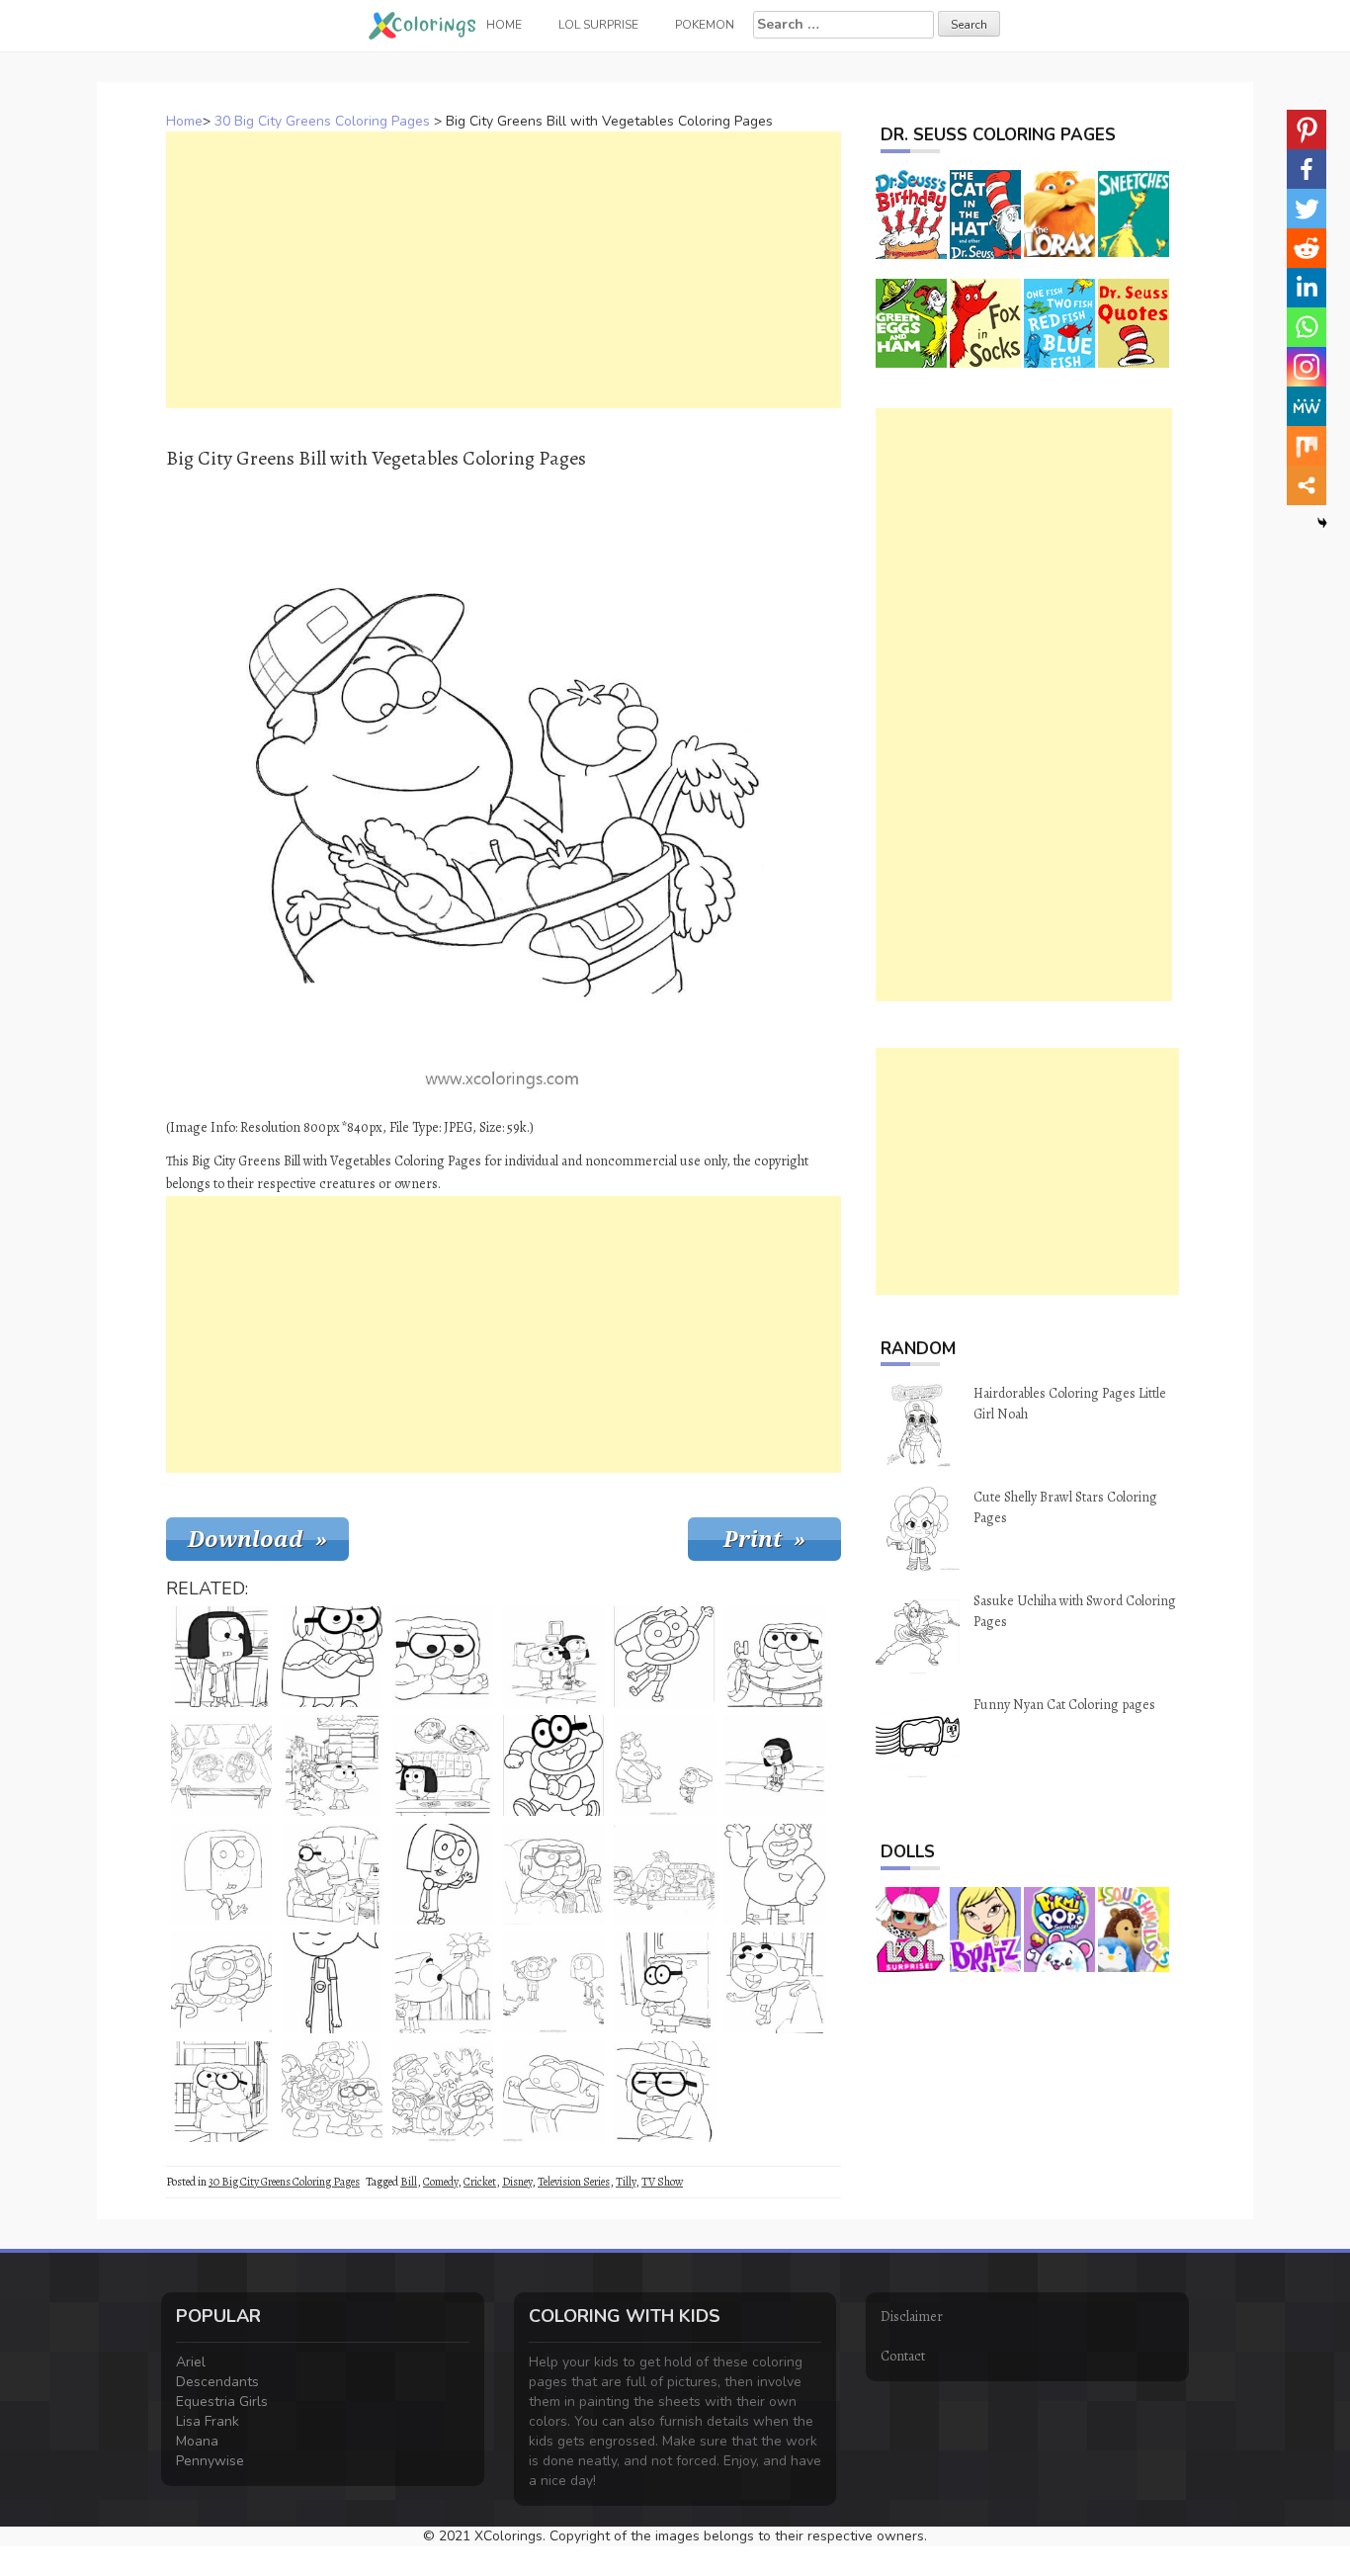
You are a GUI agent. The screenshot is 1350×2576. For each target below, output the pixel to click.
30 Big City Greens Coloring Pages (322, 121)
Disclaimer (912, 2317)
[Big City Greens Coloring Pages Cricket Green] (775, 1983)
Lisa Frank (208, 2421)
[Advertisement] (504, 270)
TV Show (662, 2182)
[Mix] (1307, 446)
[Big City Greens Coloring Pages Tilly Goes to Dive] (553, 1657)
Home (184, 121)
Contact (903, 2356)
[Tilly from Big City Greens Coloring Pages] (221, 1657)
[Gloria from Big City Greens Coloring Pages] (332, 1983)
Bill (409, 2182)
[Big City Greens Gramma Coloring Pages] (553, 1874)
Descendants (217, 2382)
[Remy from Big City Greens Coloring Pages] (553, 1765)
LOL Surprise (598, 25)
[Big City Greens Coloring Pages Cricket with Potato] (443, 1983)
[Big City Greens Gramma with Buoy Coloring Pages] (775, 1657)
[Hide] (1322, 523)
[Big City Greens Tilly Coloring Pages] (221, 1874)
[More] (1307, 485)
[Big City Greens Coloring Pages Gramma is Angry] (221, 1983)
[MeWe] (1307, 406)
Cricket (480, 2182)
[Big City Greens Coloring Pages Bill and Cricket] (664, 1765)
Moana (197, 2441)
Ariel (191, 2362)
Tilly (626, 2182)
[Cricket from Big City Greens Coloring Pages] (664, 1657)
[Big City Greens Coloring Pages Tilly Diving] (775, 1765)
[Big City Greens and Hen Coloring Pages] (443, 2092)
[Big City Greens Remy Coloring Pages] (664, 1983)
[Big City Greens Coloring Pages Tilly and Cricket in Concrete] (221, 1765)
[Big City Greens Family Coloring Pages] (332, 2092)
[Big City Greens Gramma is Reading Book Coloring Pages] (332, 1874)
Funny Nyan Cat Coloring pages (1064, 1705)
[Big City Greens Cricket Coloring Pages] (553, 2092)
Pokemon (705, 25)
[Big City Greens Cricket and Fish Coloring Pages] (443, 1765)
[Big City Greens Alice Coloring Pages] (443, 1657)
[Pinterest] (1307, 129)
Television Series (574, 2182)
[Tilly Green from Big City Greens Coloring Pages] (443, 1874)
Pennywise (210, 2461)
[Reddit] (1307, 248)
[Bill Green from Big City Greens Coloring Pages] (775, 1874)
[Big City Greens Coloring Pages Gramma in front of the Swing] (221, 2092)
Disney (517, 2182)
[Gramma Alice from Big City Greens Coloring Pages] (332, 1657)
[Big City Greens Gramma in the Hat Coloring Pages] (664, 2092)
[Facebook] (1307, 169)
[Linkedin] (1307, 288)
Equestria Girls (222, 2402)
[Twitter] (1307, 209)
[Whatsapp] (1307, 327)
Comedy (440, 2182)
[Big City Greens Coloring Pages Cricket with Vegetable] (332, 1765)
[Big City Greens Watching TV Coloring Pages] (664, 1874)
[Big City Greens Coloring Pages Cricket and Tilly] (553, 1983)
